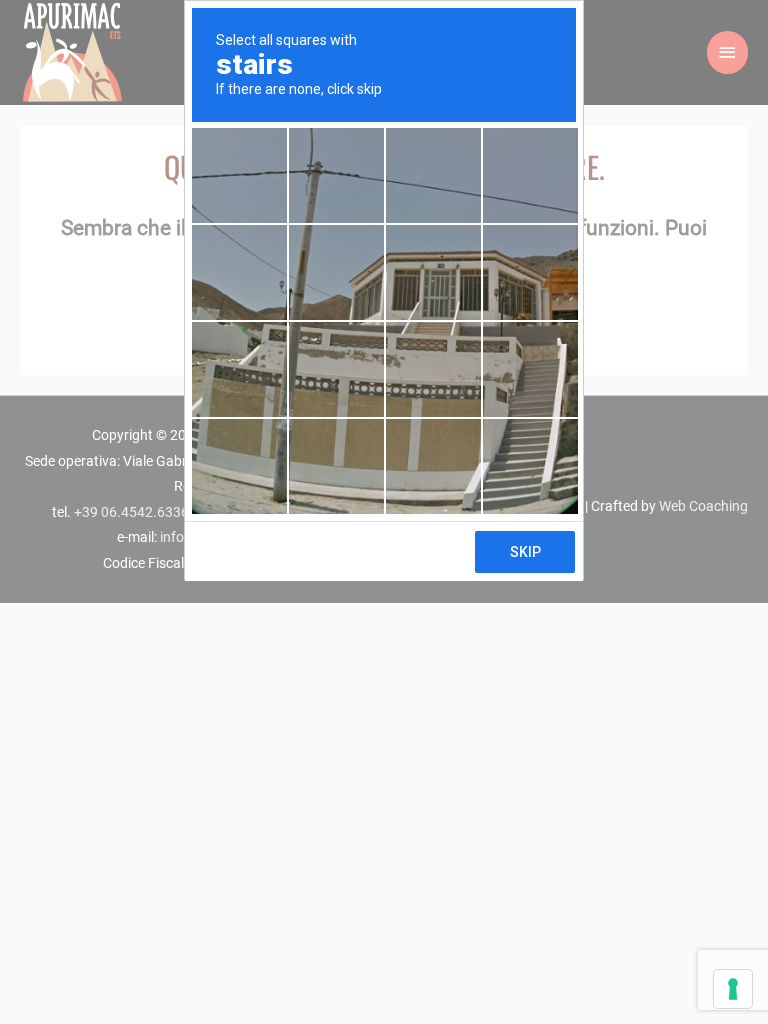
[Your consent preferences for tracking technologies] (733, 989)
